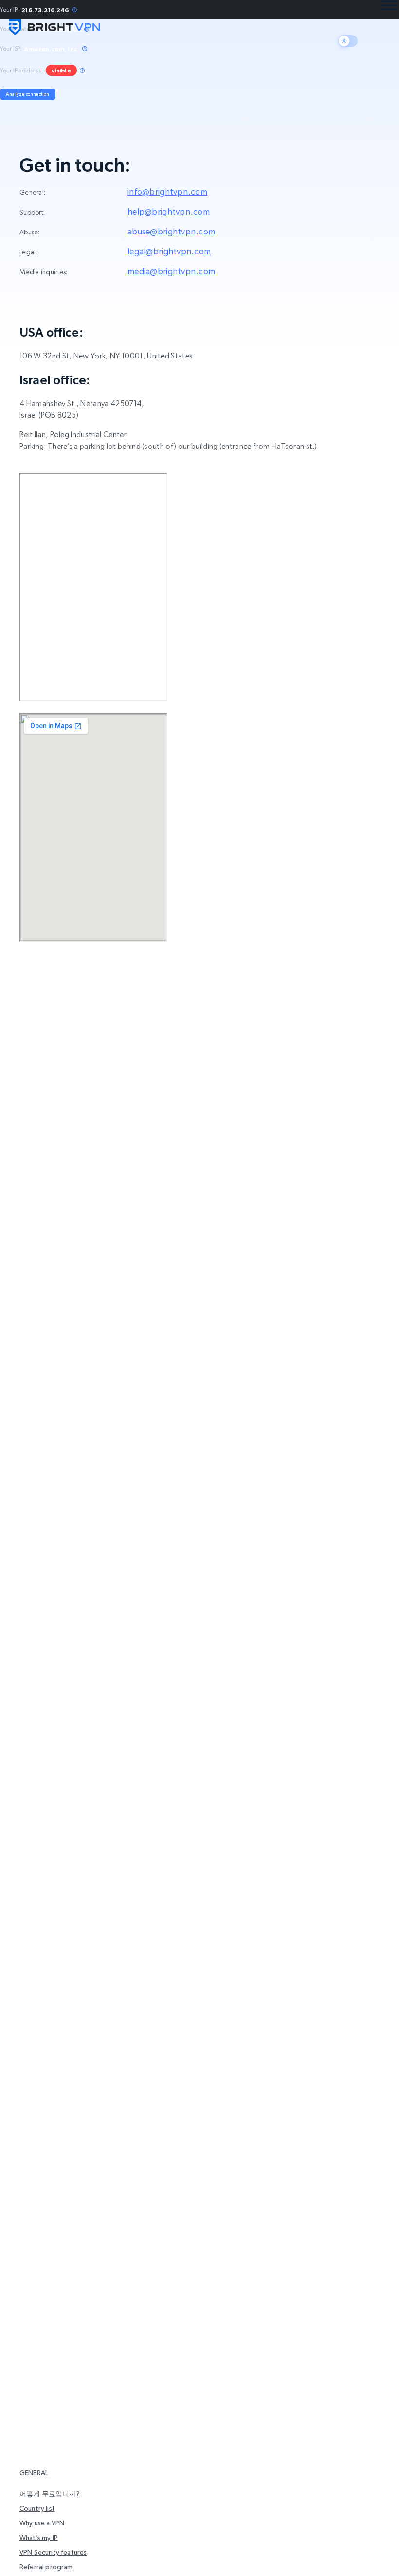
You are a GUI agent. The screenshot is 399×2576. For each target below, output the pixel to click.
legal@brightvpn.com (169, 251)
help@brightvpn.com (169, 211)
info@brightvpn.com (167, 191)
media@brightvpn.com (171, 271)
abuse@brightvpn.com (171, 231)
